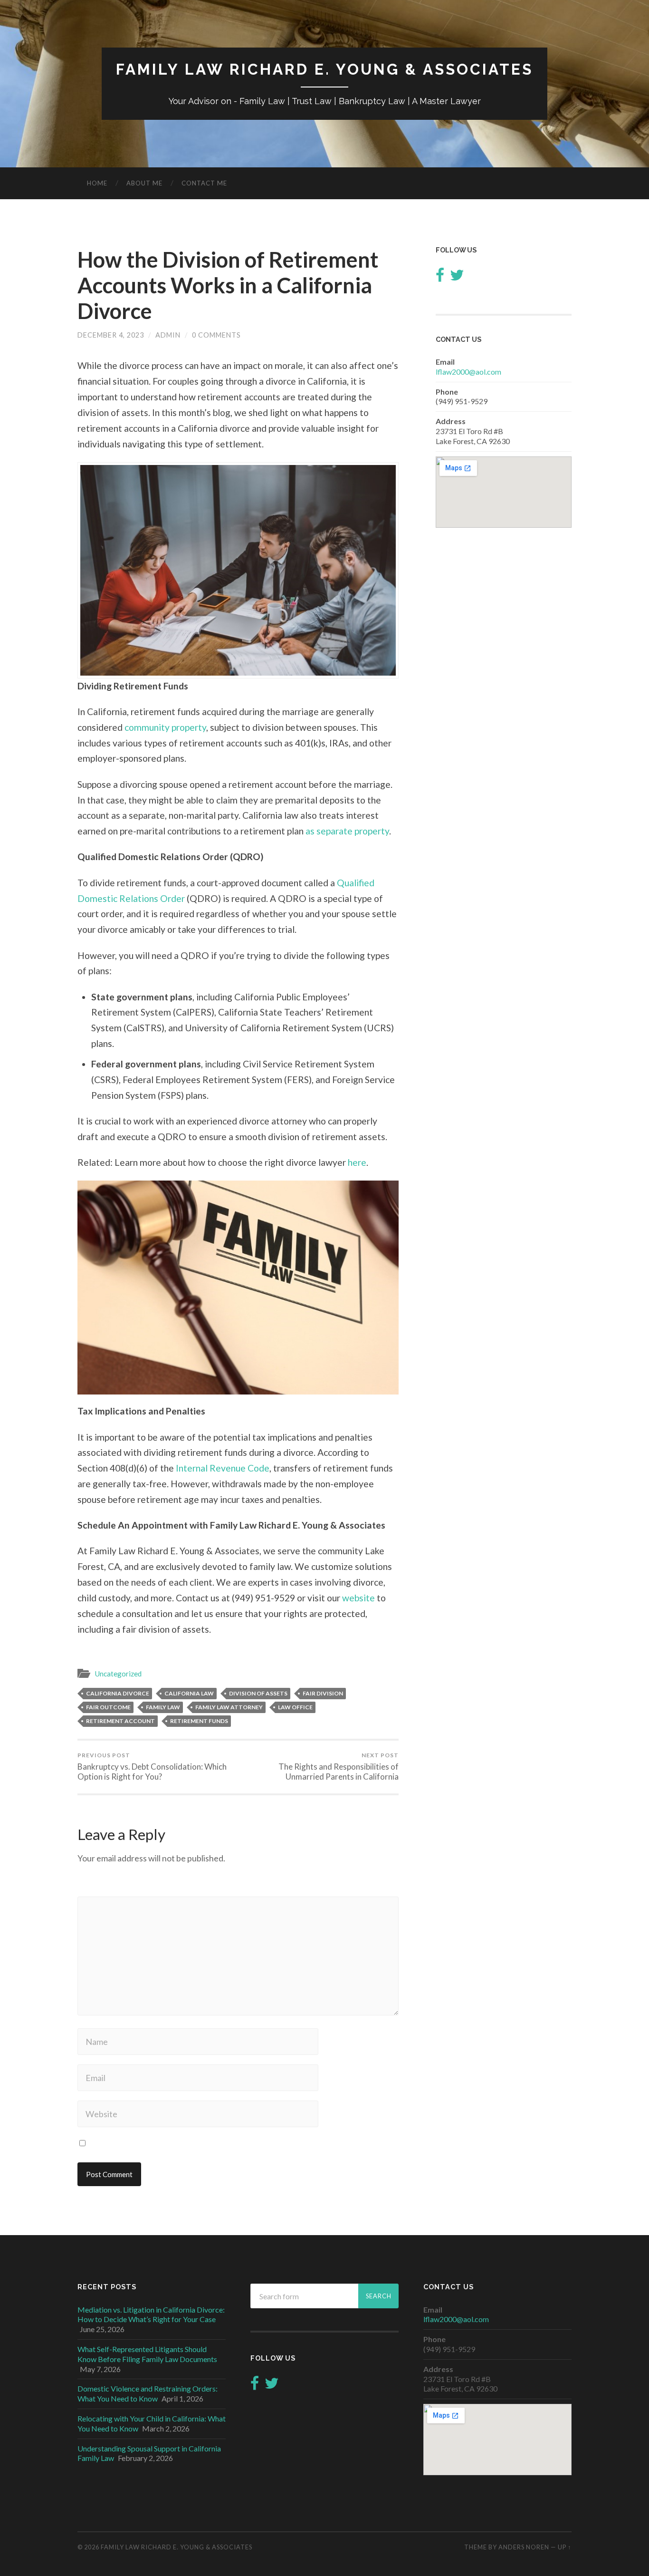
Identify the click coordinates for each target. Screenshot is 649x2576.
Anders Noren (524, 2547)
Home (97, 183)
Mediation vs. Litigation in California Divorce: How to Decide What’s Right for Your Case (151, 2315)
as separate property (347, 831)
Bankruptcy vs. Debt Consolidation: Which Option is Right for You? (152, 1767)
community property (165, 727)
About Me (144, 183)
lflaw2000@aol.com (468, 372)
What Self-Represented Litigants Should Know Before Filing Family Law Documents (147, 2354)
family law (163, 1707)
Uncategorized (118, 1674)
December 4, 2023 (111, 335)
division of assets (258, 1693)
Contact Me (204, 183)
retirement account (120, 1721)
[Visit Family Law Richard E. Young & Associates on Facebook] (440, 277)
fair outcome (108, 1707)
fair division (323, 1693)
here (357, 1162)
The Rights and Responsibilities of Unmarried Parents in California (339, 1767)
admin (168, 335)
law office (295, 1707)
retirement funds (199, 1721)
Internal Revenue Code (223, 1468)
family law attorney (229, 1707)
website (358, 1598)
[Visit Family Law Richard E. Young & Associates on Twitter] (457, 277)
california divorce (118, 1693)
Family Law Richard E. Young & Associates (324, 69)
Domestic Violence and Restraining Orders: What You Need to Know (148, 2393)
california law (189, 1693)
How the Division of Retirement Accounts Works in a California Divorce (228, 285)
